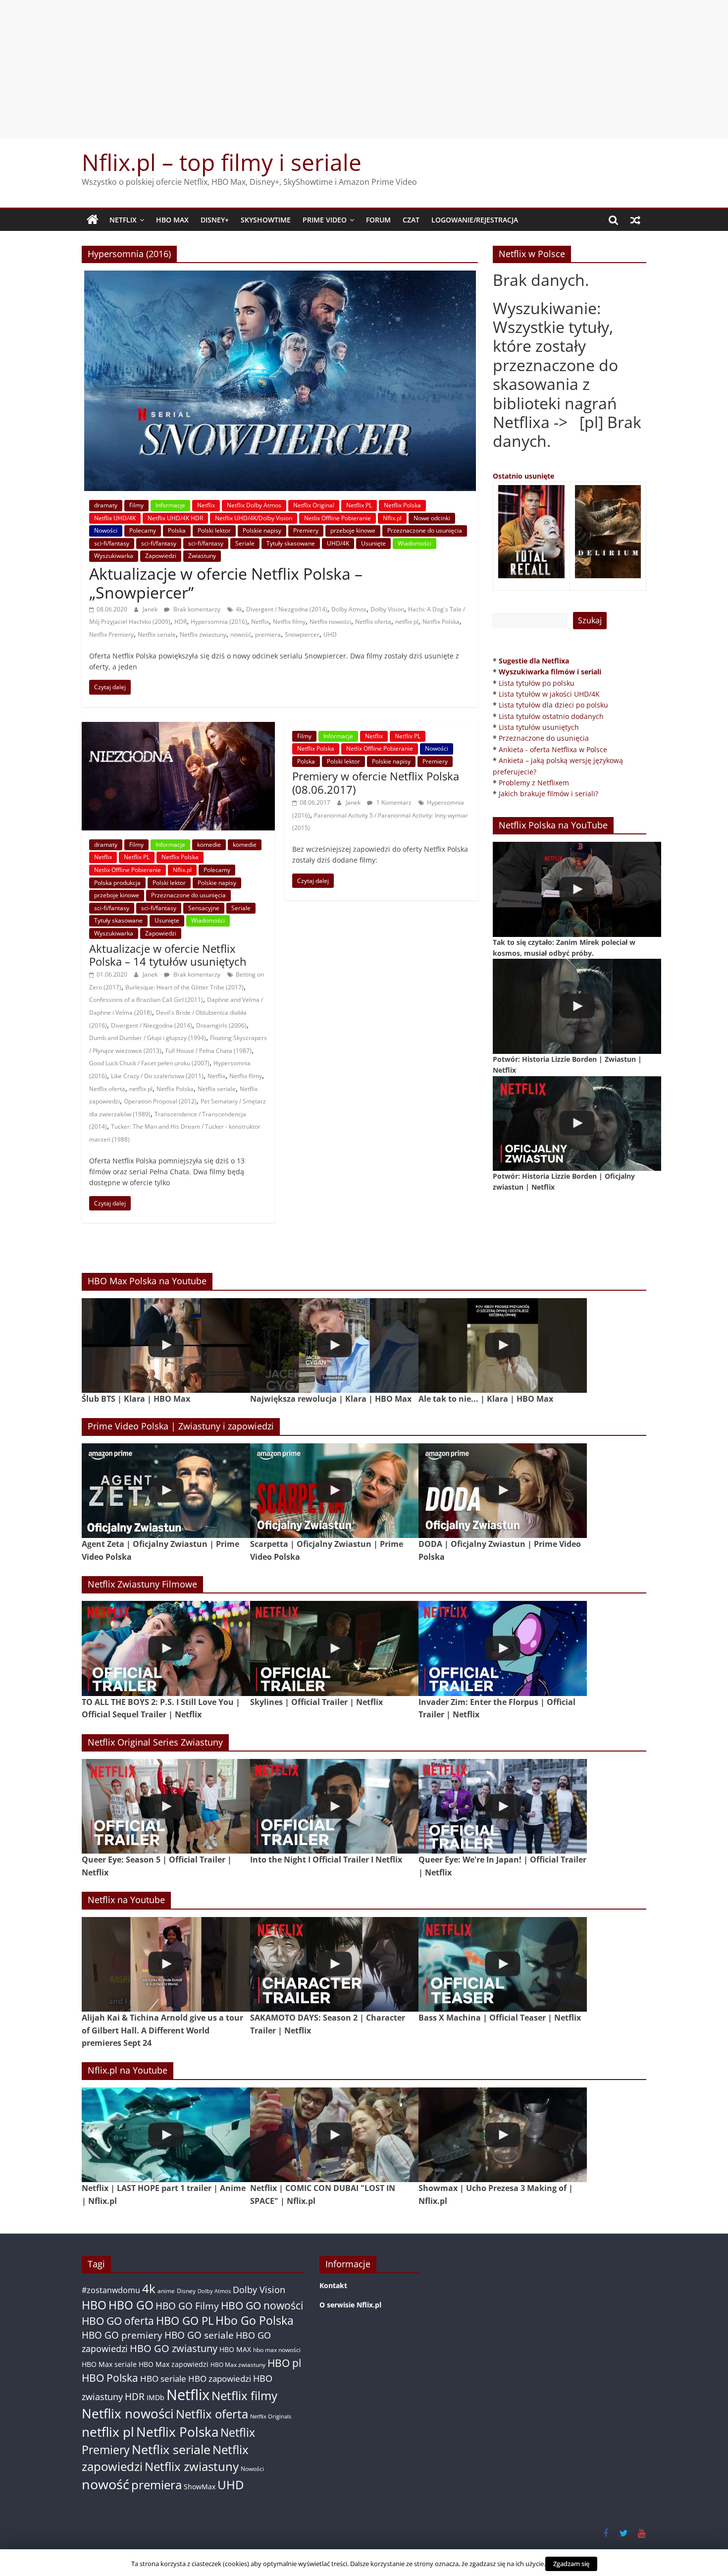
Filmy (136, 505)
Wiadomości (415, 543)
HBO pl (284, 2363)
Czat (411, 220)
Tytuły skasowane (291, 543)
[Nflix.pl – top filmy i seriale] (93, 220)
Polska (177, 530)
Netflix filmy (289, 622)
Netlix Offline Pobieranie (338, 518)
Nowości (106, 530)
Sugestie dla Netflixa (534, 661)
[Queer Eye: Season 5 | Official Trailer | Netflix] (166, 1806)
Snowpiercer (302, 634)
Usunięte (373, 543)
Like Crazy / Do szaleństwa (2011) (157, 1076)
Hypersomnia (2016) (219, 622)
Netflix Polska (402, 505)
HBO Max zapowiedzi (174, 2364)
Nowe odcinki (432, 518)
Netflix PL (359, 505)
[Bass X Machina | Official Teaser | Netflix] (503, 1964)
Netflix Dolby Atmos (254, 505)
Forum (378, 220)
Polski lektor (214, 530)
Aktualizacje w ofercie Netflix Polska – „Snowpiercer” (226, 583)
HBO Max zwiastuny (238, 2365)
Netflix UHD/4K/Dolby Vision (254, 518)
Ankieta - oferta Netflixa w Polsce (553, 749)
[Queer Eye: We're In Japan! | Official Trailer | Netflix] (503, 1806)
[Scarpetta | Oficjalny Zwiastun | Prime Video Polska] (334, 1491)
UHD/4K (338, 543)
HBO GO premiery (122, 2335)
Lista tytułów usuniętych (539, 727)
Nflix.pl (392, 518)
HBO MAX (172, 220)
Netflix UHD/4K (115, 518)
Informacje (170, 505)
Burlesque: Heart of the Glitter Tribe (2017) (184, 987)
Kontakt (333, 2285)
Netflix (123, 220)
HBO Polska (110, 2378)
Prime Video (325, 220)
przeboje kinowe (353, 530)
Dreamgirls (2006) (221, 1025)
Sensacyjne (204, 908)
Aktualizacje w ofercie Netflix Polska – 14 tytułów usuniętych (168, 955)
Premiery (306, 530)
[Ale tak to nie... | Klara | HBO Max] (503, 1345)
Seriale (245, 543)
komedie (209, 845)
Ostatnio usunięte (523, 476)
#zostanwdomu (111, 2290)
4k (239, 609)
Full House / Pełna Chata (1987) (208, 1051)
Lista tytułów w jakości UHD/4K (549, 694)
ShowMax (200, 2487)
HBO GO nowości (262, 2305)
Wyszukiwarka (114, 556)
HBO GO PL (185, 2321)
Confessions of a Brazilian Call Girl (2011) (146, 1000)
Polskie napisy (262, 530)
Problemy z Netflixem (534, 783)
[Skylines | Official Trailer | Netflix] (334, 1648)
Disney (186, 2291)
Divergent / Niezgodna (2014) (287, 609)
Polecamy (143, 530)
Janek (151, 609)
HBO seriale (163, 2378)
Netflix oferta (373, 622)
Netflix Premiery (111, 634)
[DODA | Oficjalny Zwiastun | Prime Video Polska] (503, 1491)
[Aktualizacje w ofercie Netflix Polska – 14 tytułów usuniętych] (178, 728)
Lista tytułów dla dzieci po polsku (553, 705)
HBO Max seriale (109, 2364)
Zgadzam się (571, 2564)
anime (166, 2291)
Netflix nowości (330, 622)
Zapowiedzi (161, 556)
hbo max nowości (277, 2350)
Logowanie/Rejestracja (475, 220)
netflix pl (407, 622)
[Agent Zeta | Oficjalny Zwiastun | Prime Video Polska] (166, 1491)
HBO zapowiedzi (220, 2379)
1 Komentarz (393, 802)
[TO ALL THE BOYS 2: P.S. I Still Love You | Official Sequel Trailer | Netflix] (166, 1648)
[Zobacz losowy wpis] (635, 220)
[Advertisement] (364, 69)
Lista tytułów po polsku (537, 683)
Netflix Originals (271, 2416)
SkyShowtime (266, 220)
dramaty (106, 505)
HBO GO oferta (118, 2321)
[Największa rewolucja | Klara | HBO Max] (334, 1345)
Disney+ (215, 220)
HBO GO (131, 2305)
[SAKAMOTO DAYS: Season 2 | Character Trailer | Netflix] (334, 1964)
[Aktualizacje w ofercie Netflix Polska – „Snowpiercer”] (280, 276)
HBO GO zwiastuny (174, 2348)
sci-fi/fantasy (112, 543)
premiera (268, 634)
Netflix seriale (157, 634)
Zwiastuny (202, 556)
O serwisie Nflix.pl (350, 2305)
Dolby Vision (387, 609)
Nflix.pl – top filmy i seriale (222, 162)
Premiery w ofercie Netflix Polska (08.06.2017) (376, 782)
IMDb (156, 2397)
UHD (330, 634)
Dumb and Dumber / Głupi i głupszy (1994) (148, 1038)
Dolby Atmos (349, 609)
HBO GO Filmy (187, 2306)
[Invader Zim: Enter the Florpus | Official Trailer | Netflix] (503, 1648)
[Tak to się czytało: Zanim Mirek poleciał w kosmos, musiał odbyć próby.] (577, 889)
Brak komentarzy (196, 609)
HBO (94, 2305)
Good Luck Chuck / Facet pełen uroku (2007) (149, 1063)
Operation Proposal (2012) (160, 1101)
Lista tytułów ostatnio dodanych (551, 716)
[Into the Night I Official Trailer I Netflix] (334, 1806)
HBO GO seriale (199, 2335)
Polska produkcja (117, 883)
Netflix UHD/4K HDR (175, 518)
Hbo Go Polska (255, 2321)
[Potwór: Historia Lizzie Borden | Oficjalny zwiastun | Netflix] (577, 1124)
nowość (241, 634)
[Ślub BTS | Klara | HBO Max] (166, 1345)
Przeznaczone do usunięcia (425, 530)
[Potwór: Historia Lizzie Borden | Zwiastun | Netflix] (577, 1006)
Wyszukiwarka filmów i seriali (550, 672)
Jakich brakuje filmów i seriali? (548, 794)
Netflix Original (314, 505)
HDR (181, 622)
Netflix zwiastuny (203, 634)
